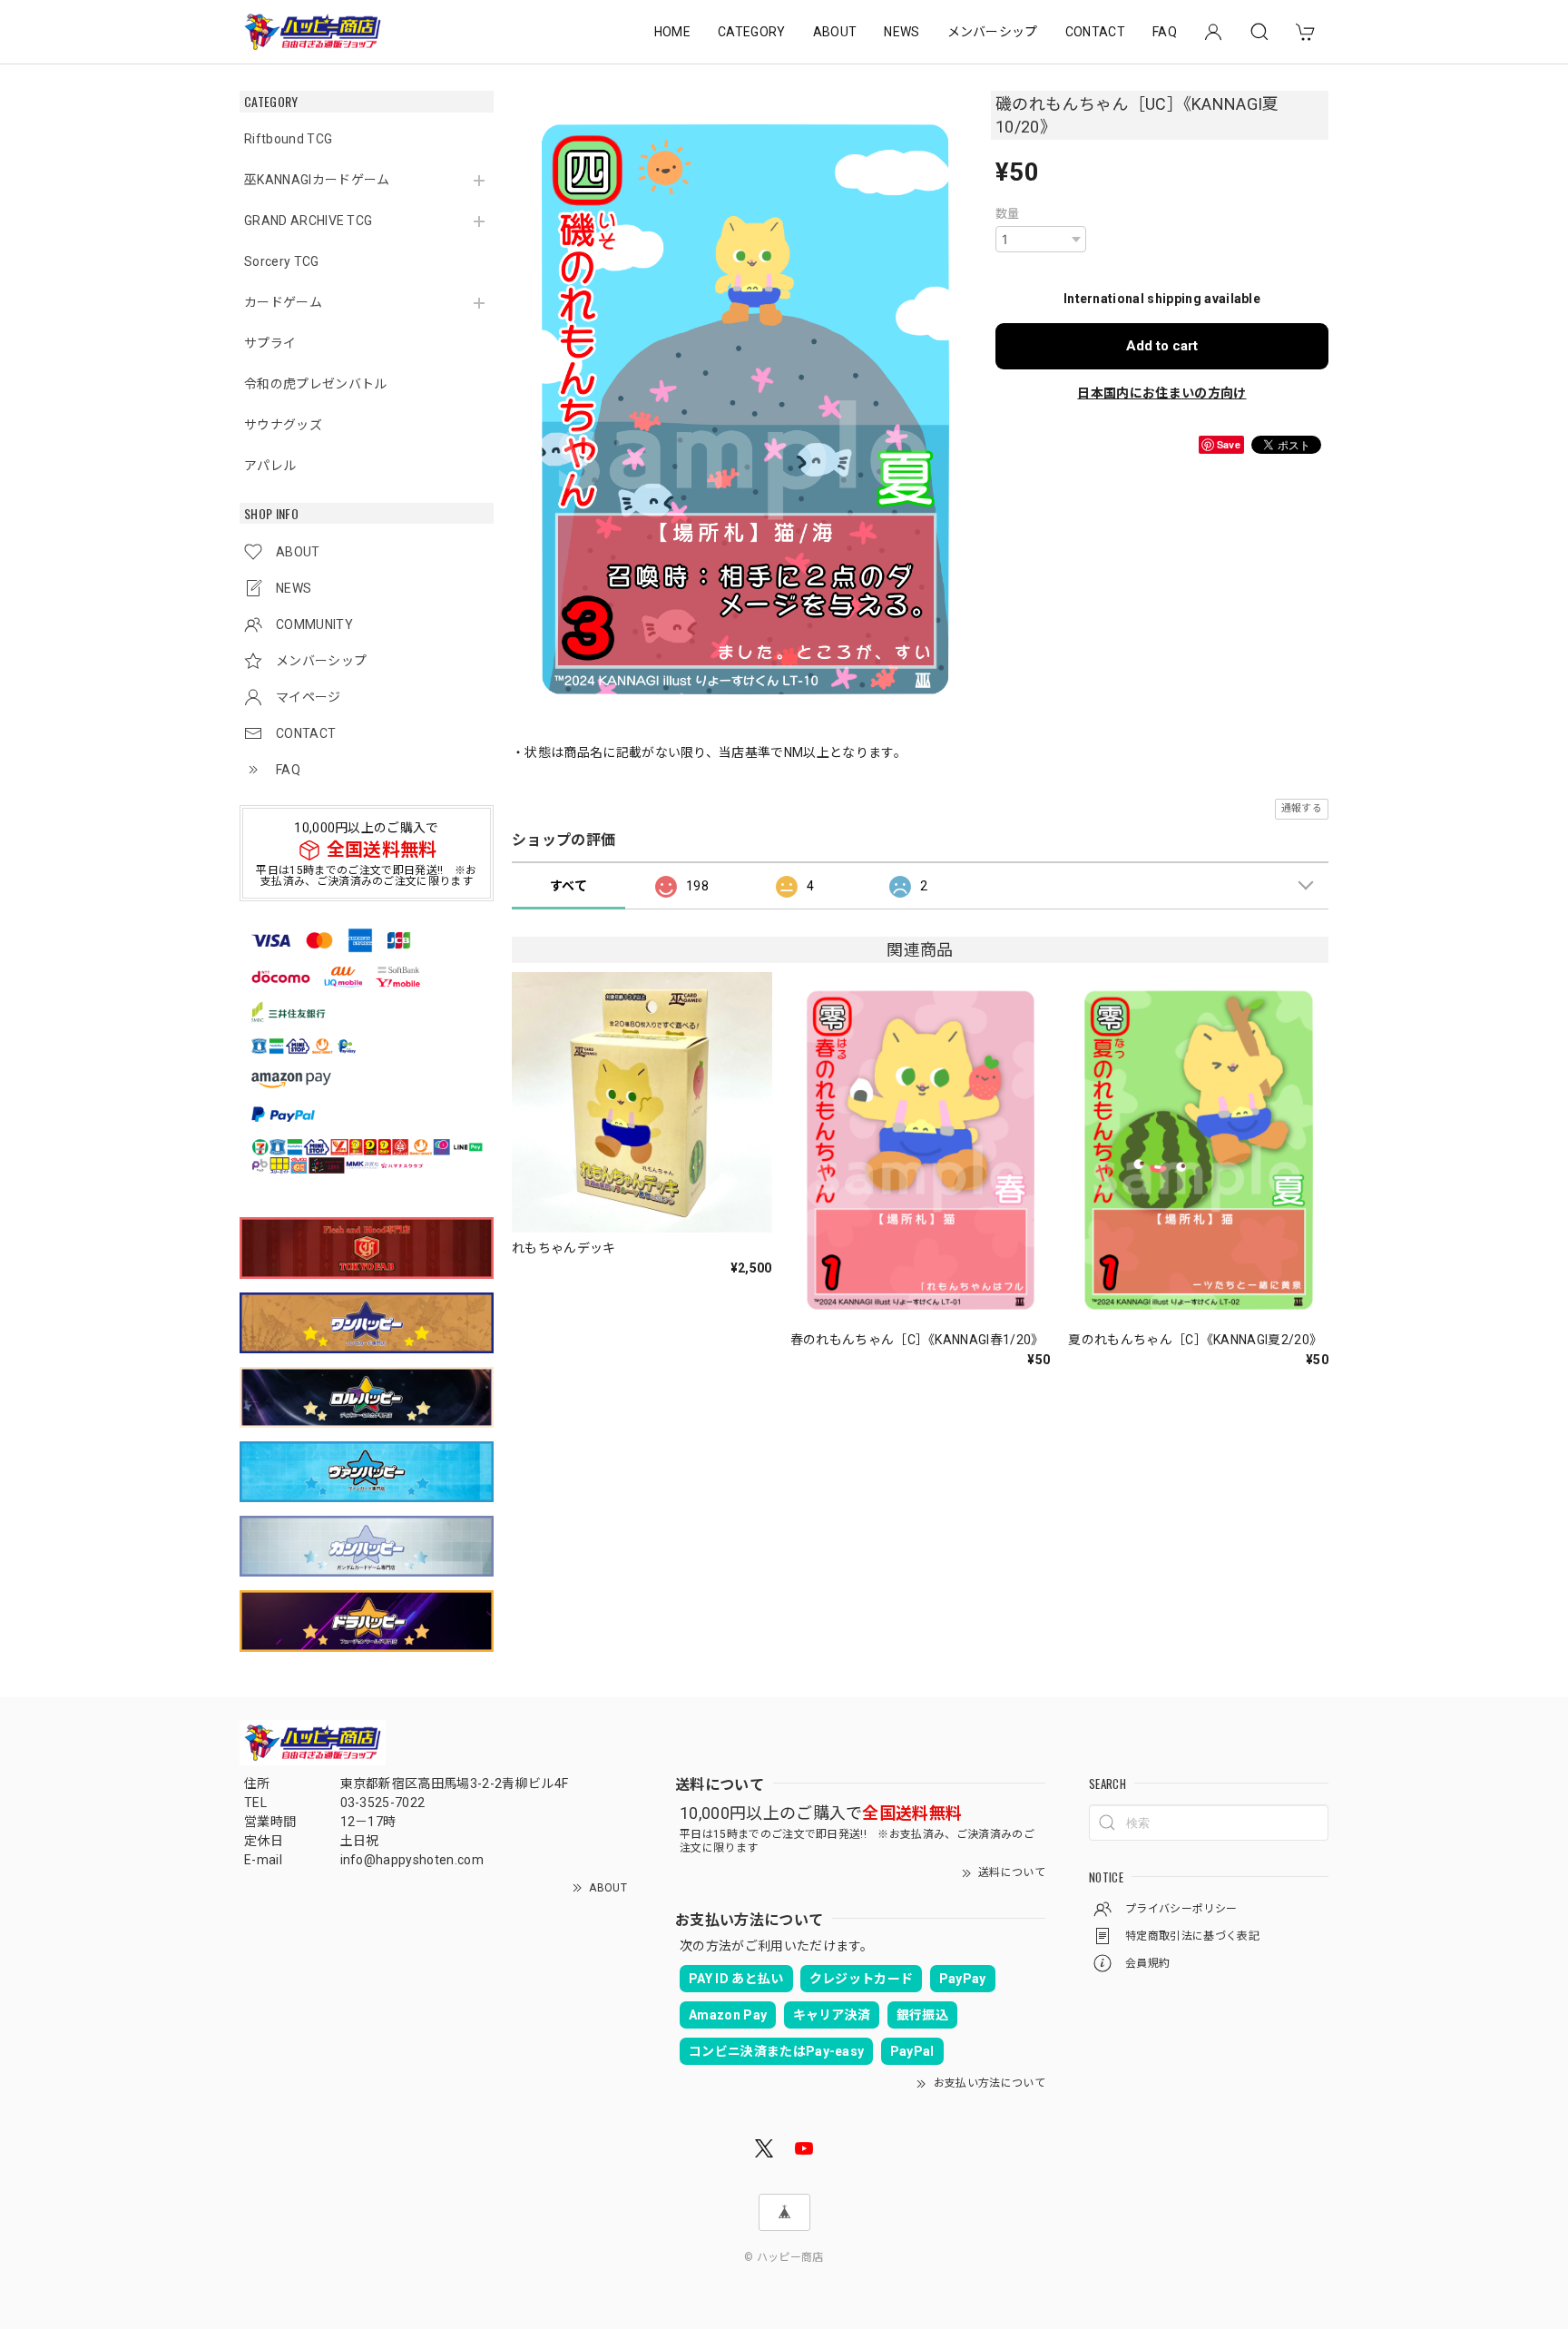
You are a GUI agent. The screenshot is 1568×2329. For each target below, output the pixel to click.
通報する (1302, 808)
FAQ (1165, 32)
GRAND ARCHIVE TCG (308, 221)
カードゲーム (283, 302)
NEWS (902, 32)
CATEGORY (752, 32)
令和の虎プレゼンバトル (316, 384)
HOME (672, 32)
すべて (568, 886)
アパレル (270, 466)
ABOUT (835, 32)
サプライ (270, 343)
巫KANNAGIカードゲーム (317, 180)
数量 (1008, 214)
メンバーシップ (993, 32)
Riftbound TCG (288, 139)
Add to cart (1162, 346)
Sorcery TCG (282, 261)
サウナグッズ (283, 425)
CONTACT (1095, 32)
